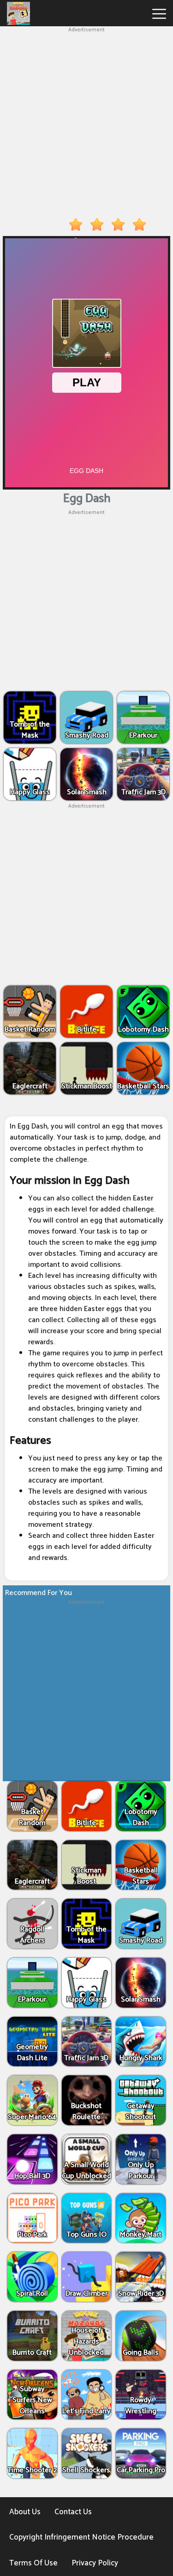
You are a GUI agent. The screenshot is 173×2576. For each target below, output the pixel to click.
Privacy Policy (95, 2563)
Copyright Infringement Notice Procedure (81, 2537)
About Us (25, 2512)
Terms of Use (33, 2563)
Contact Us (73, 2512)
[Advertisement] (86, 121)
